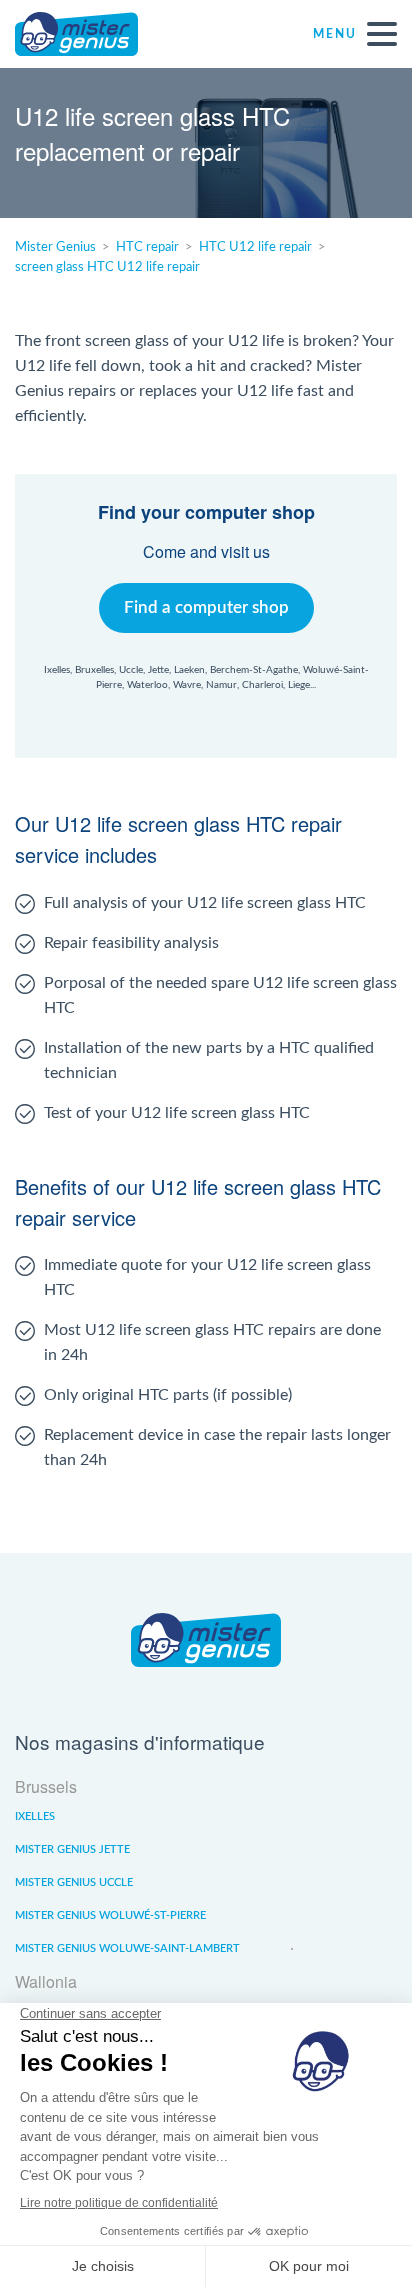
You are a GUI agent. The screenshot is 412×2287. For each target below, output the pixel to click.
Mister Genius (90, 34)
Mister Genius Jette (72, 1849)
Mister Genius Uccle (74, 1882)
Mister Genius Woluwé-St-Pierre (110, 1915)
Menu (335, 34)
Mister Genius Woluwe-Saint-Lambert (127, 1948)
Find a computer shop (206, 607)
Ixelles (35, 1816)
